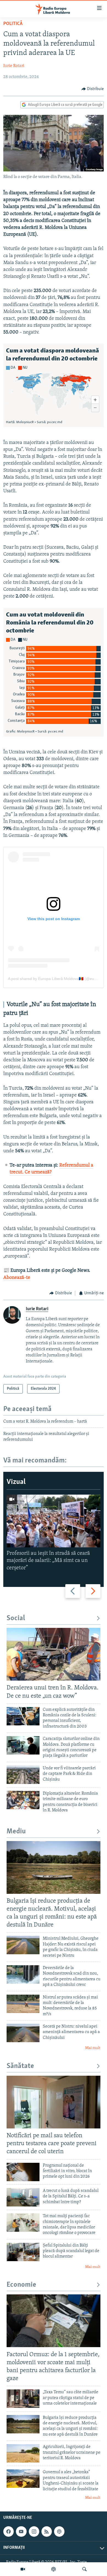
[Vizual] (23, 2569)
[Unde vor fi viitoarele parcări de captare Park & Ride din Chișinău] (23, 1775)
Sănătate (20, 2066)
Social (16, 1618)
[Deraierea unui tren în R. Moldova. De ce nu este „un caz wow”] (54, 1654)
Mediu (16, 1832)
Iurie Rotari (14, 66)
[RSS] (47, 2532)
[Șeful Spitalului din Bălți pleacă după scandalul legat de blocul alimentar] (23, 2252)
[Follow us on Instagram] (34, 2532)
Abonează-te (17, 1278)
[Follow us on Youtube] (21, 2532)
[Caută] (85, 2569)
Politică (13, 24)
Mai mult (93, 2048)
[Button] (93, 89)
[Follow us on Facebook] (9, 2532)
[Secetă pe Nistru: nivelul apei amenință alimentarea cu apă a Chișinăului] (23, 2033)
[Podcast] (54, 2569)
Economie (21, 2285)
